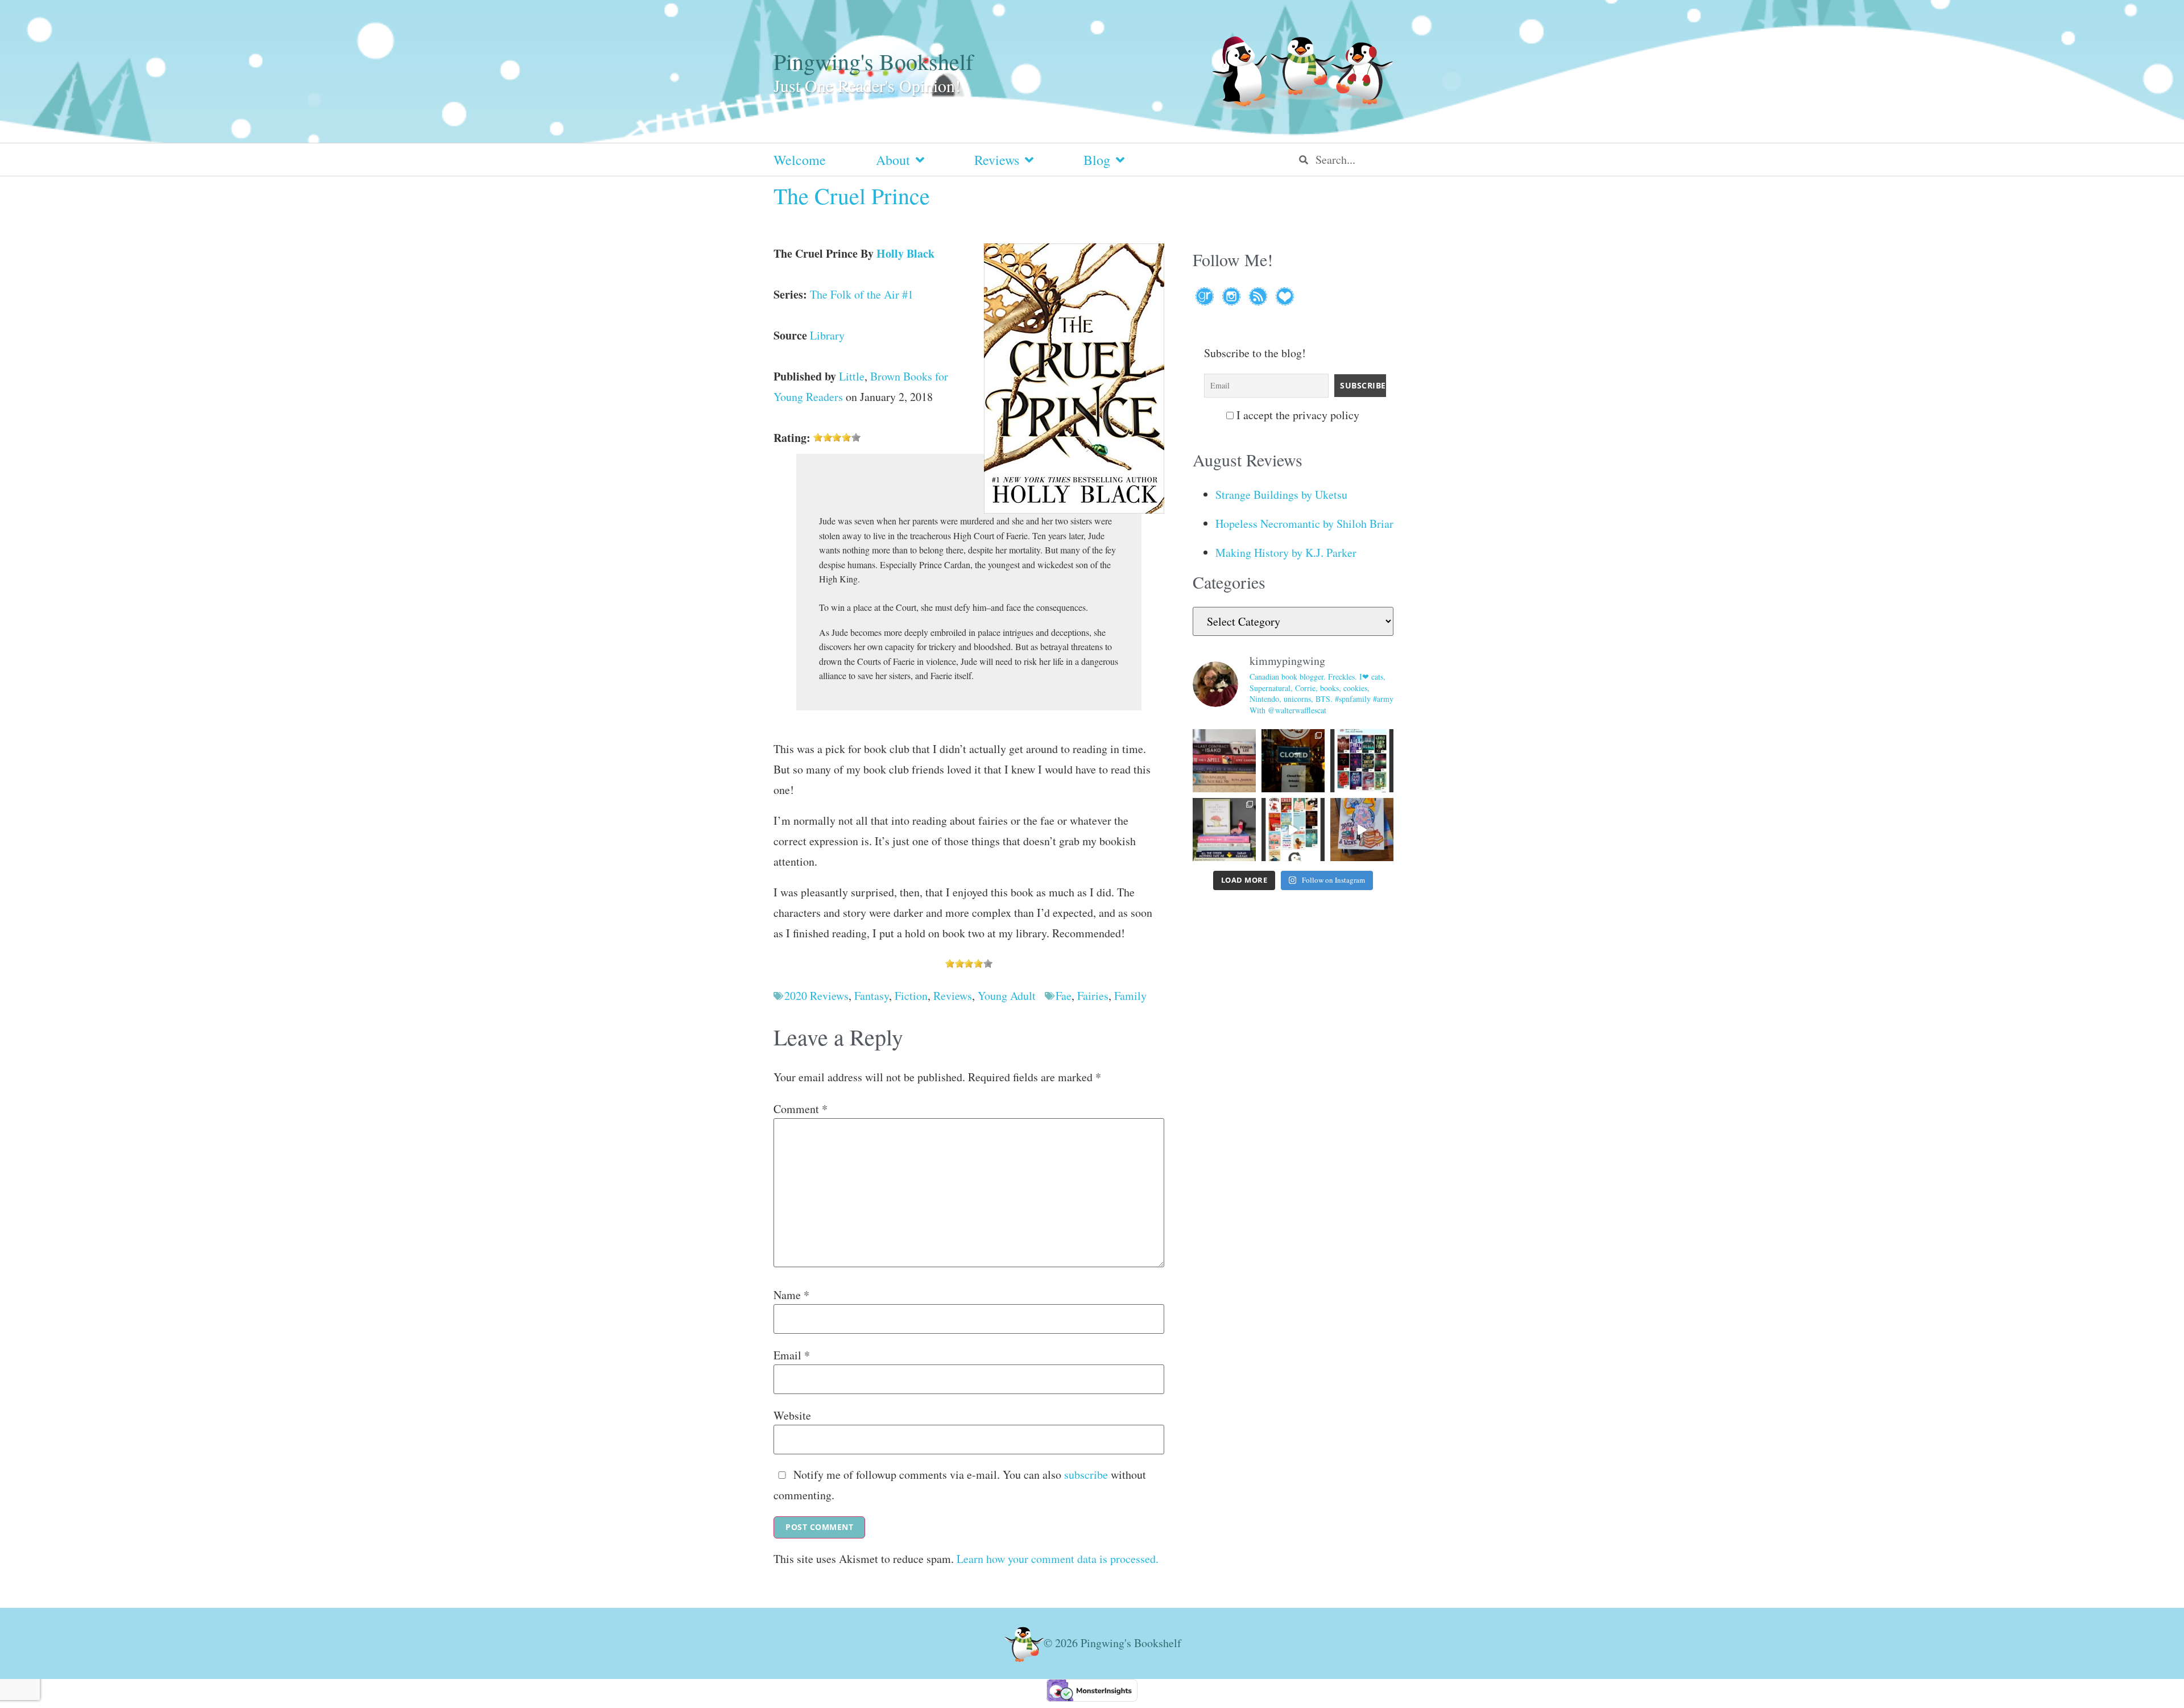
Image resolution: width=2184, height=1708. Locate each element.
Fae (1064, 996)
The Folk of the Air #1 (862, 294)
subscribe (1086, 1475)
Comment (801, 1109)
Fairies (1093, 996)
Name (791, 1295)
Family (1130, 996)
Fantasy (872, 996)
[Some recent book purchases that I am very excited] (1224, 761)
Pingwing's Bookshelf (873, 61)
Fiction (911, 996)
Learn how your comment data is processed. (1058, 1559)
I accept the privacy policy (1296, 415)
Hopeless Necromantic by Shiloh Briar (1304, 524)
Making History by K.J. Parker (1286, 553)
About (893, 160)
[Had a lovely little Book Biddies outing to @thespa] (1362, 830)
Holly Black (905, 253)
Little (852, 376)
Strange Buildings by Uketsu (1281, 495)
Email (792, 1355)
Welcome (800, 160)
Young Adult (1007, 996)
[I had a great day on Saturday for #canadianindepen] (1224, 830)
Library (827, 335)
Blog (1097, 160)
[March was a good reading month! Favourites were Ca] (1293, 830)
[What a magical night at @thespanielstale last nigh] (1293, 761)
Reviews (997, 160)
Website (792, 1416)
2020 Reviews (816, 996)
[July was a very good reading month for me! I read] (1362, 761)
